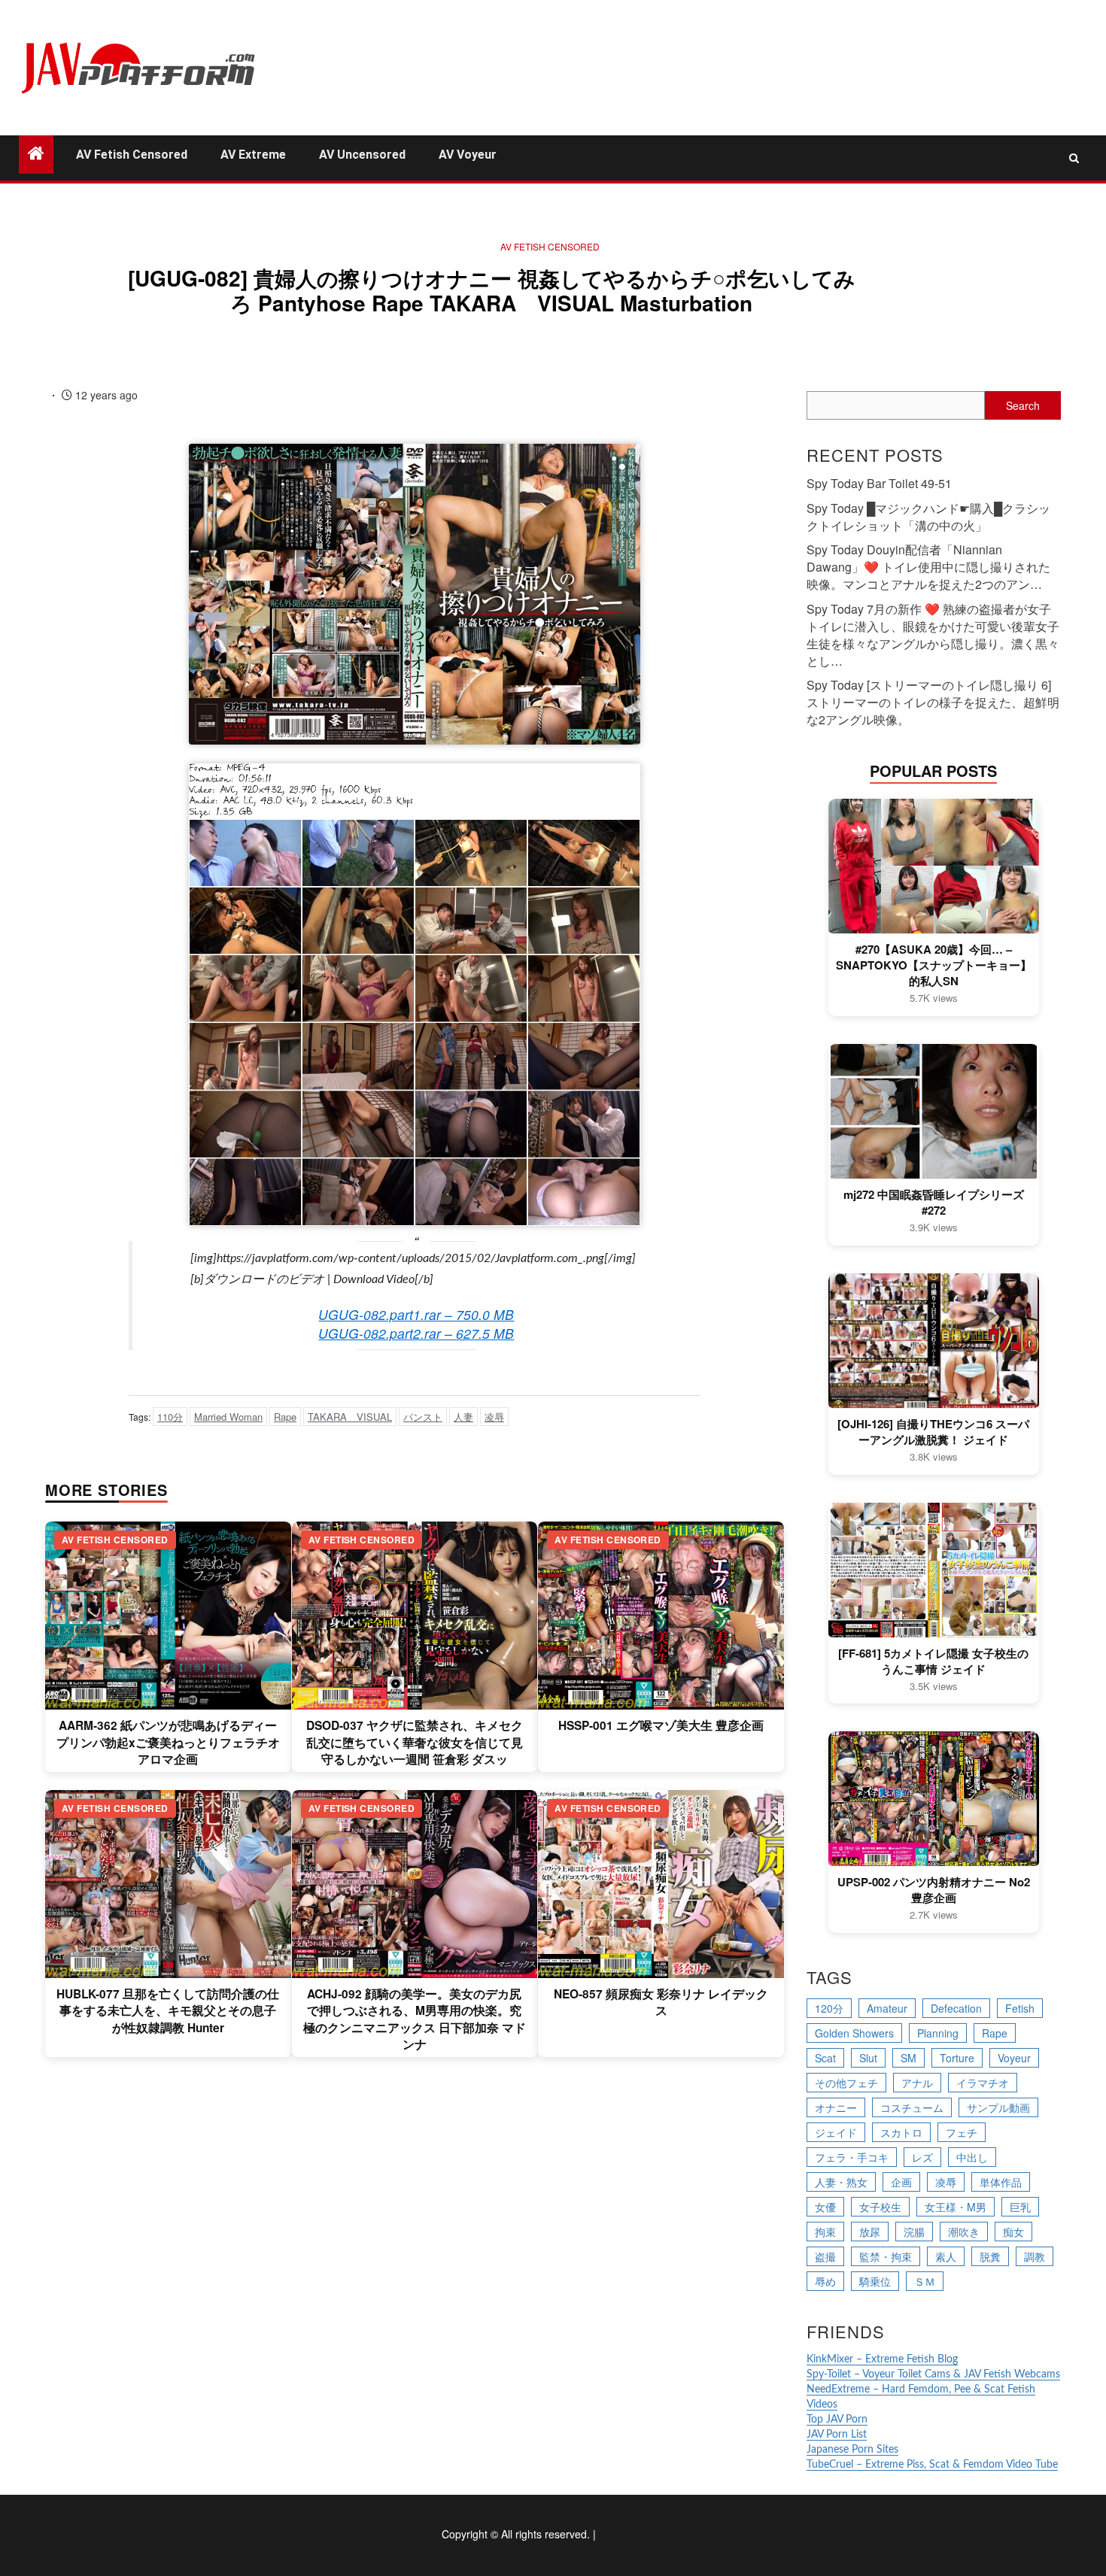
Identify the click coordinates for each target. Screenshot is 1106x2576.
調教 (1035, 2256)
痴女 (1013, 2232)
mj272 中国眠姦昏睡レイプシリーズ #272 (934, 1203)
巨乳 (1020, 2207)
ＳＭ (925, 2281)
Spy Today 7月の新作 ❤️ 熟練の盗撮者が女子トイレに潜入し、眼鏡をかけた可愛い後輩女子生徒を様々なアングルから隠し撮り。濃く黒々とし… (933, 635)
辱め (825, 2281)
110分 (170, 1417)
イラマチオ (983, 2083)
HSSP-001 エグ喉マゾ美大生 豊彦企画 (661, 1725)
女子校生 (880, 2207)
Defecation (956, 2008)
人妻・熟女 (841, 2182)
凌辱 (494, 1417)
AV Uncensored (362, 155)
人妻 (463, 1417)
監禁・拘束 (886, 2256)
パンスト (423, 1417)
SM (908, 2058)
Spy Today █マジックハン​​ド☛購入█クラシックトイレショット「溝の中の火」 (928, 517)
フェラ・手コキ (852, 2157)
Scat (825, 2058)
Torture (957, 2058)
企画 (901, 2182)
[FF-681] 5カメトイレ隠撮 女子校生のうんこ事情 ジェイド (933, 1661)
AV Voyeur (468, 155)
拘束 (825, 2232)
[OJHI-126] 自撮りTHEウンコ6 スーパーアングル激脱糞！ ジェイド (933, 1432)
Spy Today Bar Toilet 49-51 (879, 483)
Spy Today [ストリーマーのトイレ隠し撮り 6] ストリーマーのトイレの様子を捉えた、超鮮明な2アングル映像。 (933, 702)
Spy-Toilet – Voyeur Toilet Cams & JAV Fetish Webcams (933, 2374)
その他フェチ (846, 2083)
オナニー (836, 2107)
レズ (922, 2157)
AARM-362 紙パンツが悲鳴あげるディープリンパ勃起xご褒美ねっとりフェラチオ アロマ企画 (168, 1742)
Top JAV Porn (837, 2420)
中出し (972, 2157)
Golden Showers (854, 2033)
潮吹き (964, 2232)
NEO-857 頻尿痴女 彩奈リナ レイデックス (661, 2002)
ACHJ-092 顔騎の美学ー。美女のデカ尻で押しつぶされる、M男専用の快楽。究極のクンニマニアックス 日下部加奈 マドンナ (415, 2019)
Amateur (887, 2008)
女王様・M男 (956, 2207)
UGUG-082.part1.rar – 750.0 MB (416, 1314)
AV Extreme (253, 155)
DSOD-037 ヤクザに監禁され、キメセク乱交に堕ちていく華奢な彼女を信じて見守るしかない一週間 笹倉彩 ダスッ (415, 1742)
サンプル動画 (998, 2107)
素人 (946, 2256)
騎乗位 (875, 2281)
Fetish (1020, 2008)
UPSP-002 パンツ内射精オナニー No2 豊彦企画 (934, 1890)
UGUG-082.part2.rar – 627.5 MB (416, 1333)
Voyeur (1014, 2058)
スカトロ (901, 2132)
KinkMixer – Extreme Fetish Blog (882, 2359)
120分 (829, 2008)
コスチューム (912, 2107)
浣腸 (914, 2232)
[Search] (1074, 158)
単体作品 (1001, 2182)
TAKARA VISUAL (350, 1417)
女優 (825, 2207)
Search (1023, 405)
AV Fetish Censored (132, 155)
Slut (868, 2058)
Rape (285, 1417)
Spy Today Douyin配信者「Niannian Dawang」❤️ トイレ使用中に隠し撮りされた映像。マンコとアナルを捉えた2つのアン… (928, 567)
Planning (938, 2033)
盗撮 (825, 2256)
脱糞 (990, 2256)
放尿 (870, 2232)
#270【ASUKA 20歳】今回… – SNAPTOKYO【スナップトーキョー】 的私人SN (934, 965)
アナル (917, 2083)
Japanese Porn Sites (852, 2450)
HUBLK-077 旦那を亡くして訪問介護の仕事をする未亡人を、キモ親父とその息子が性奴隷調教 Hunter (168, 2011)
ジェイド (836, 2132)
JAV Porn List (837, 2435)
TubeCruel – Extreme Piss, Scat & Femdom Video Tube (932, 2465)
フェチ (962, 2132)
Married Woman (228, 1417)
